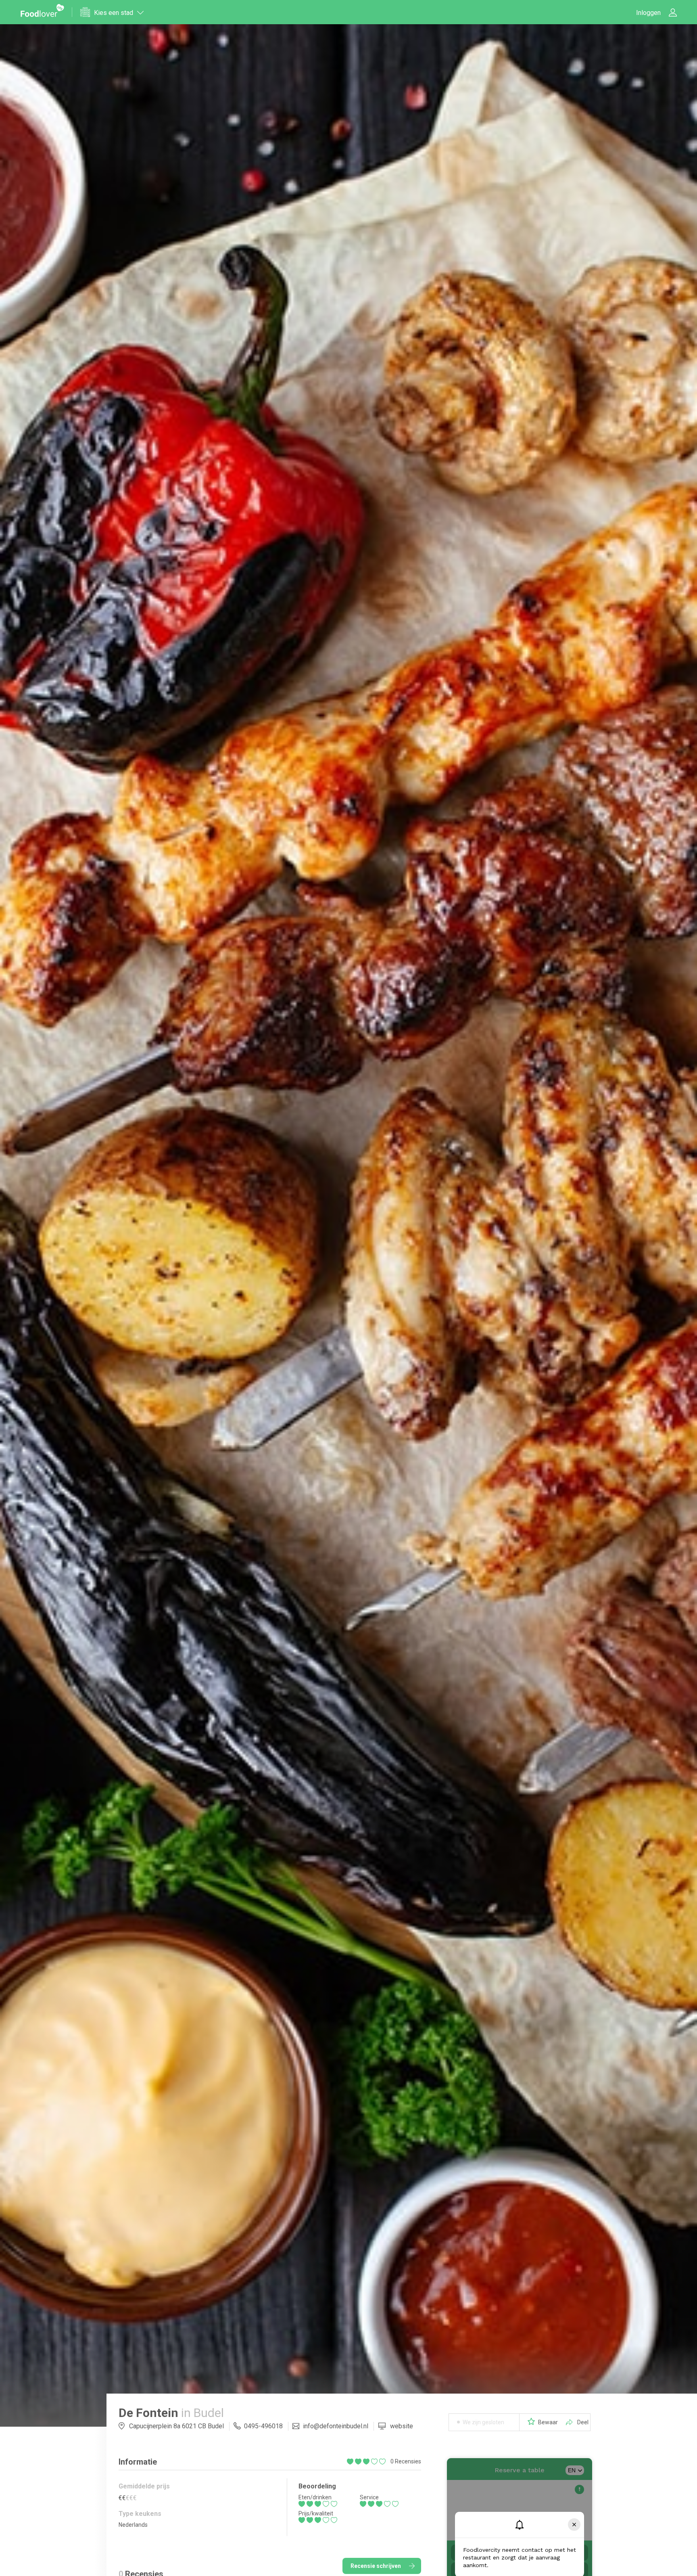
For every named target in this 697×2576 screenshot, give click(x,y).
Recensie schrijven (376, 2566)
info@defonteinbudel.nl (336, 2426)
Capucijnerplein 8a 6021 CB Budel (176, 2426)
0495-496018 (263, 2426)
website (402, 2426)
